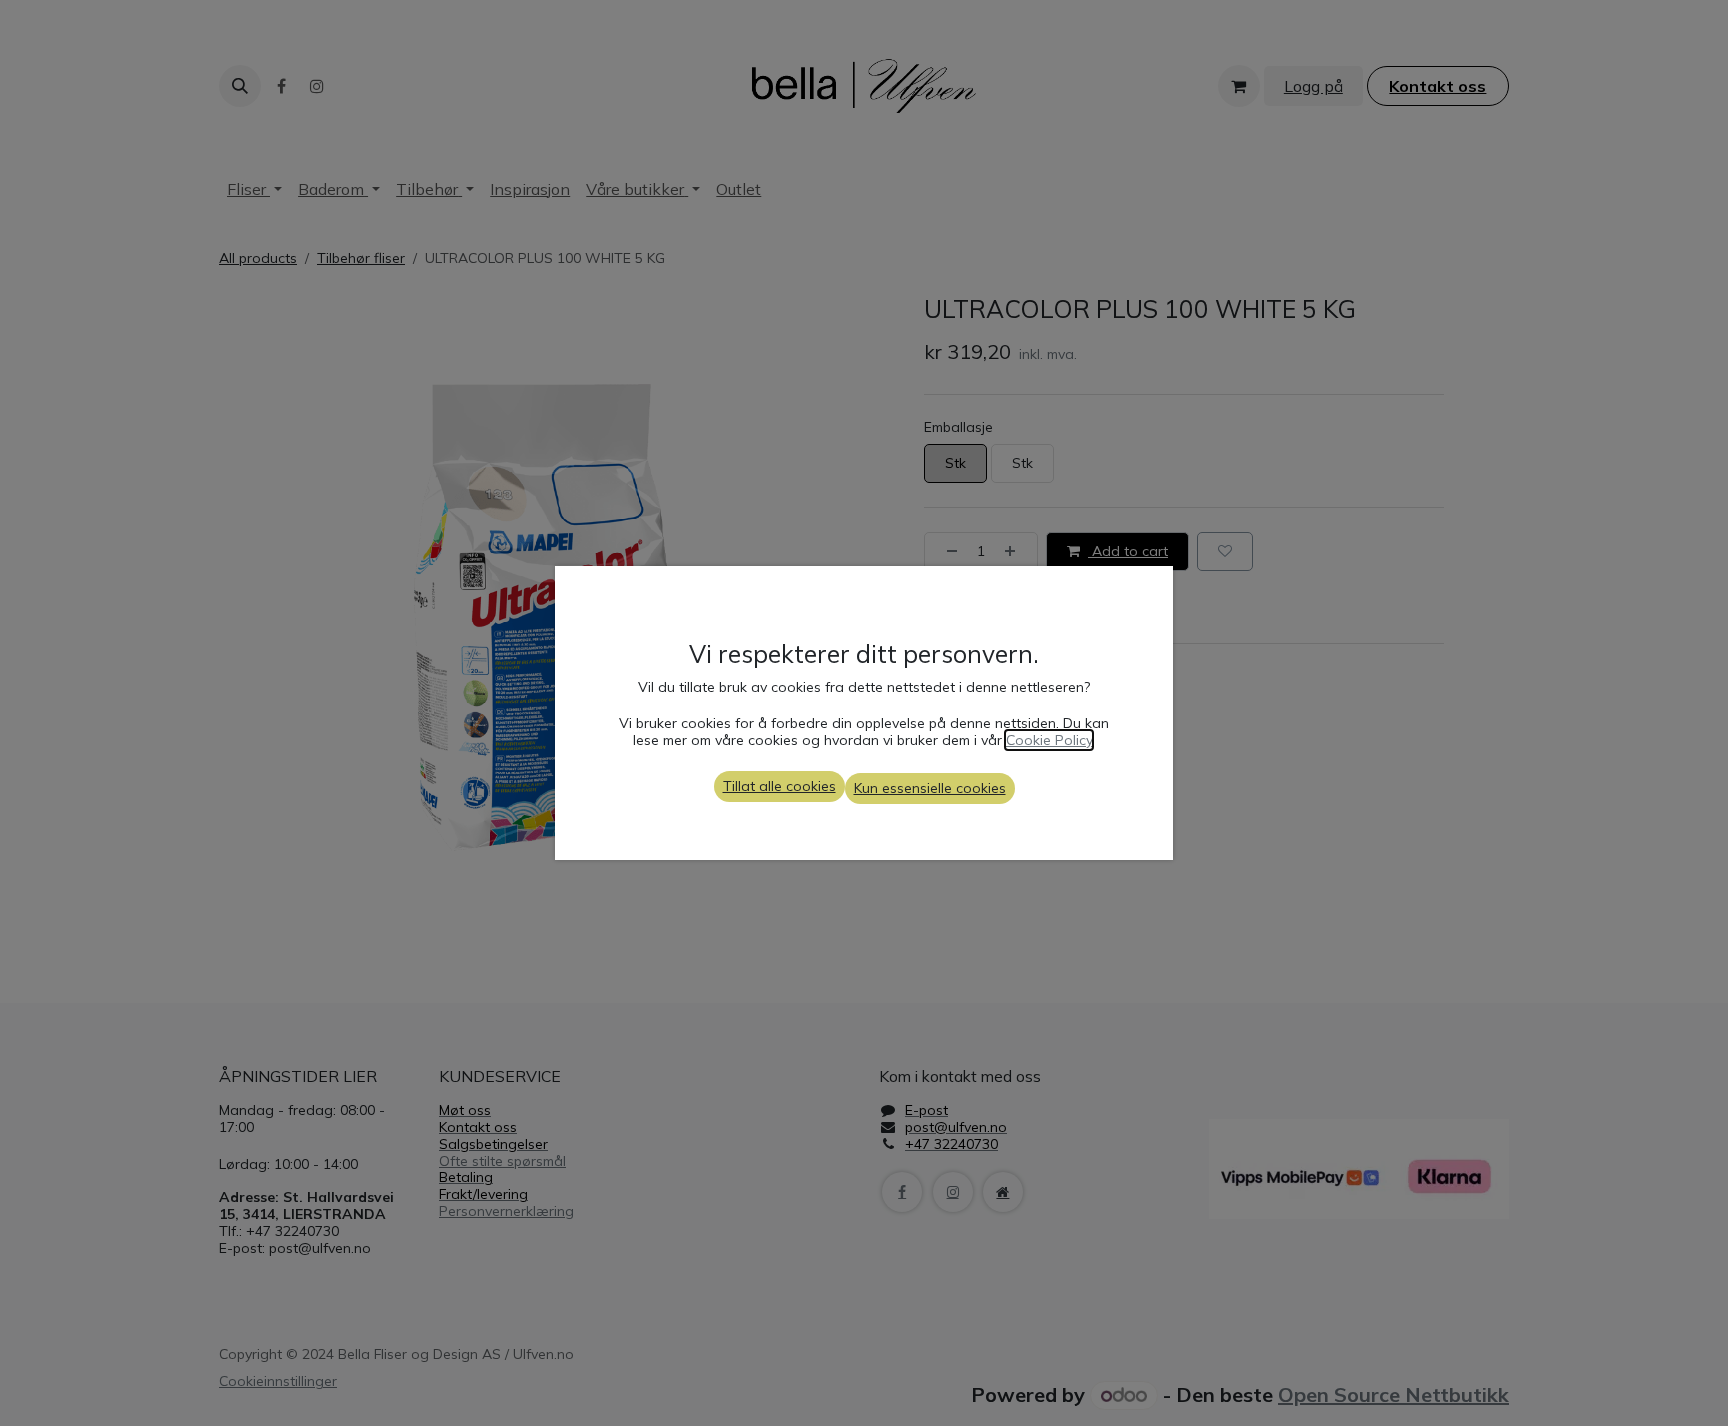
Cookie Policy (1049, 740)
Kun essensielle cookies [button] (930, 788)
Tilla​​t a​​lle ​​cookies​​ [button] (779, 786)
